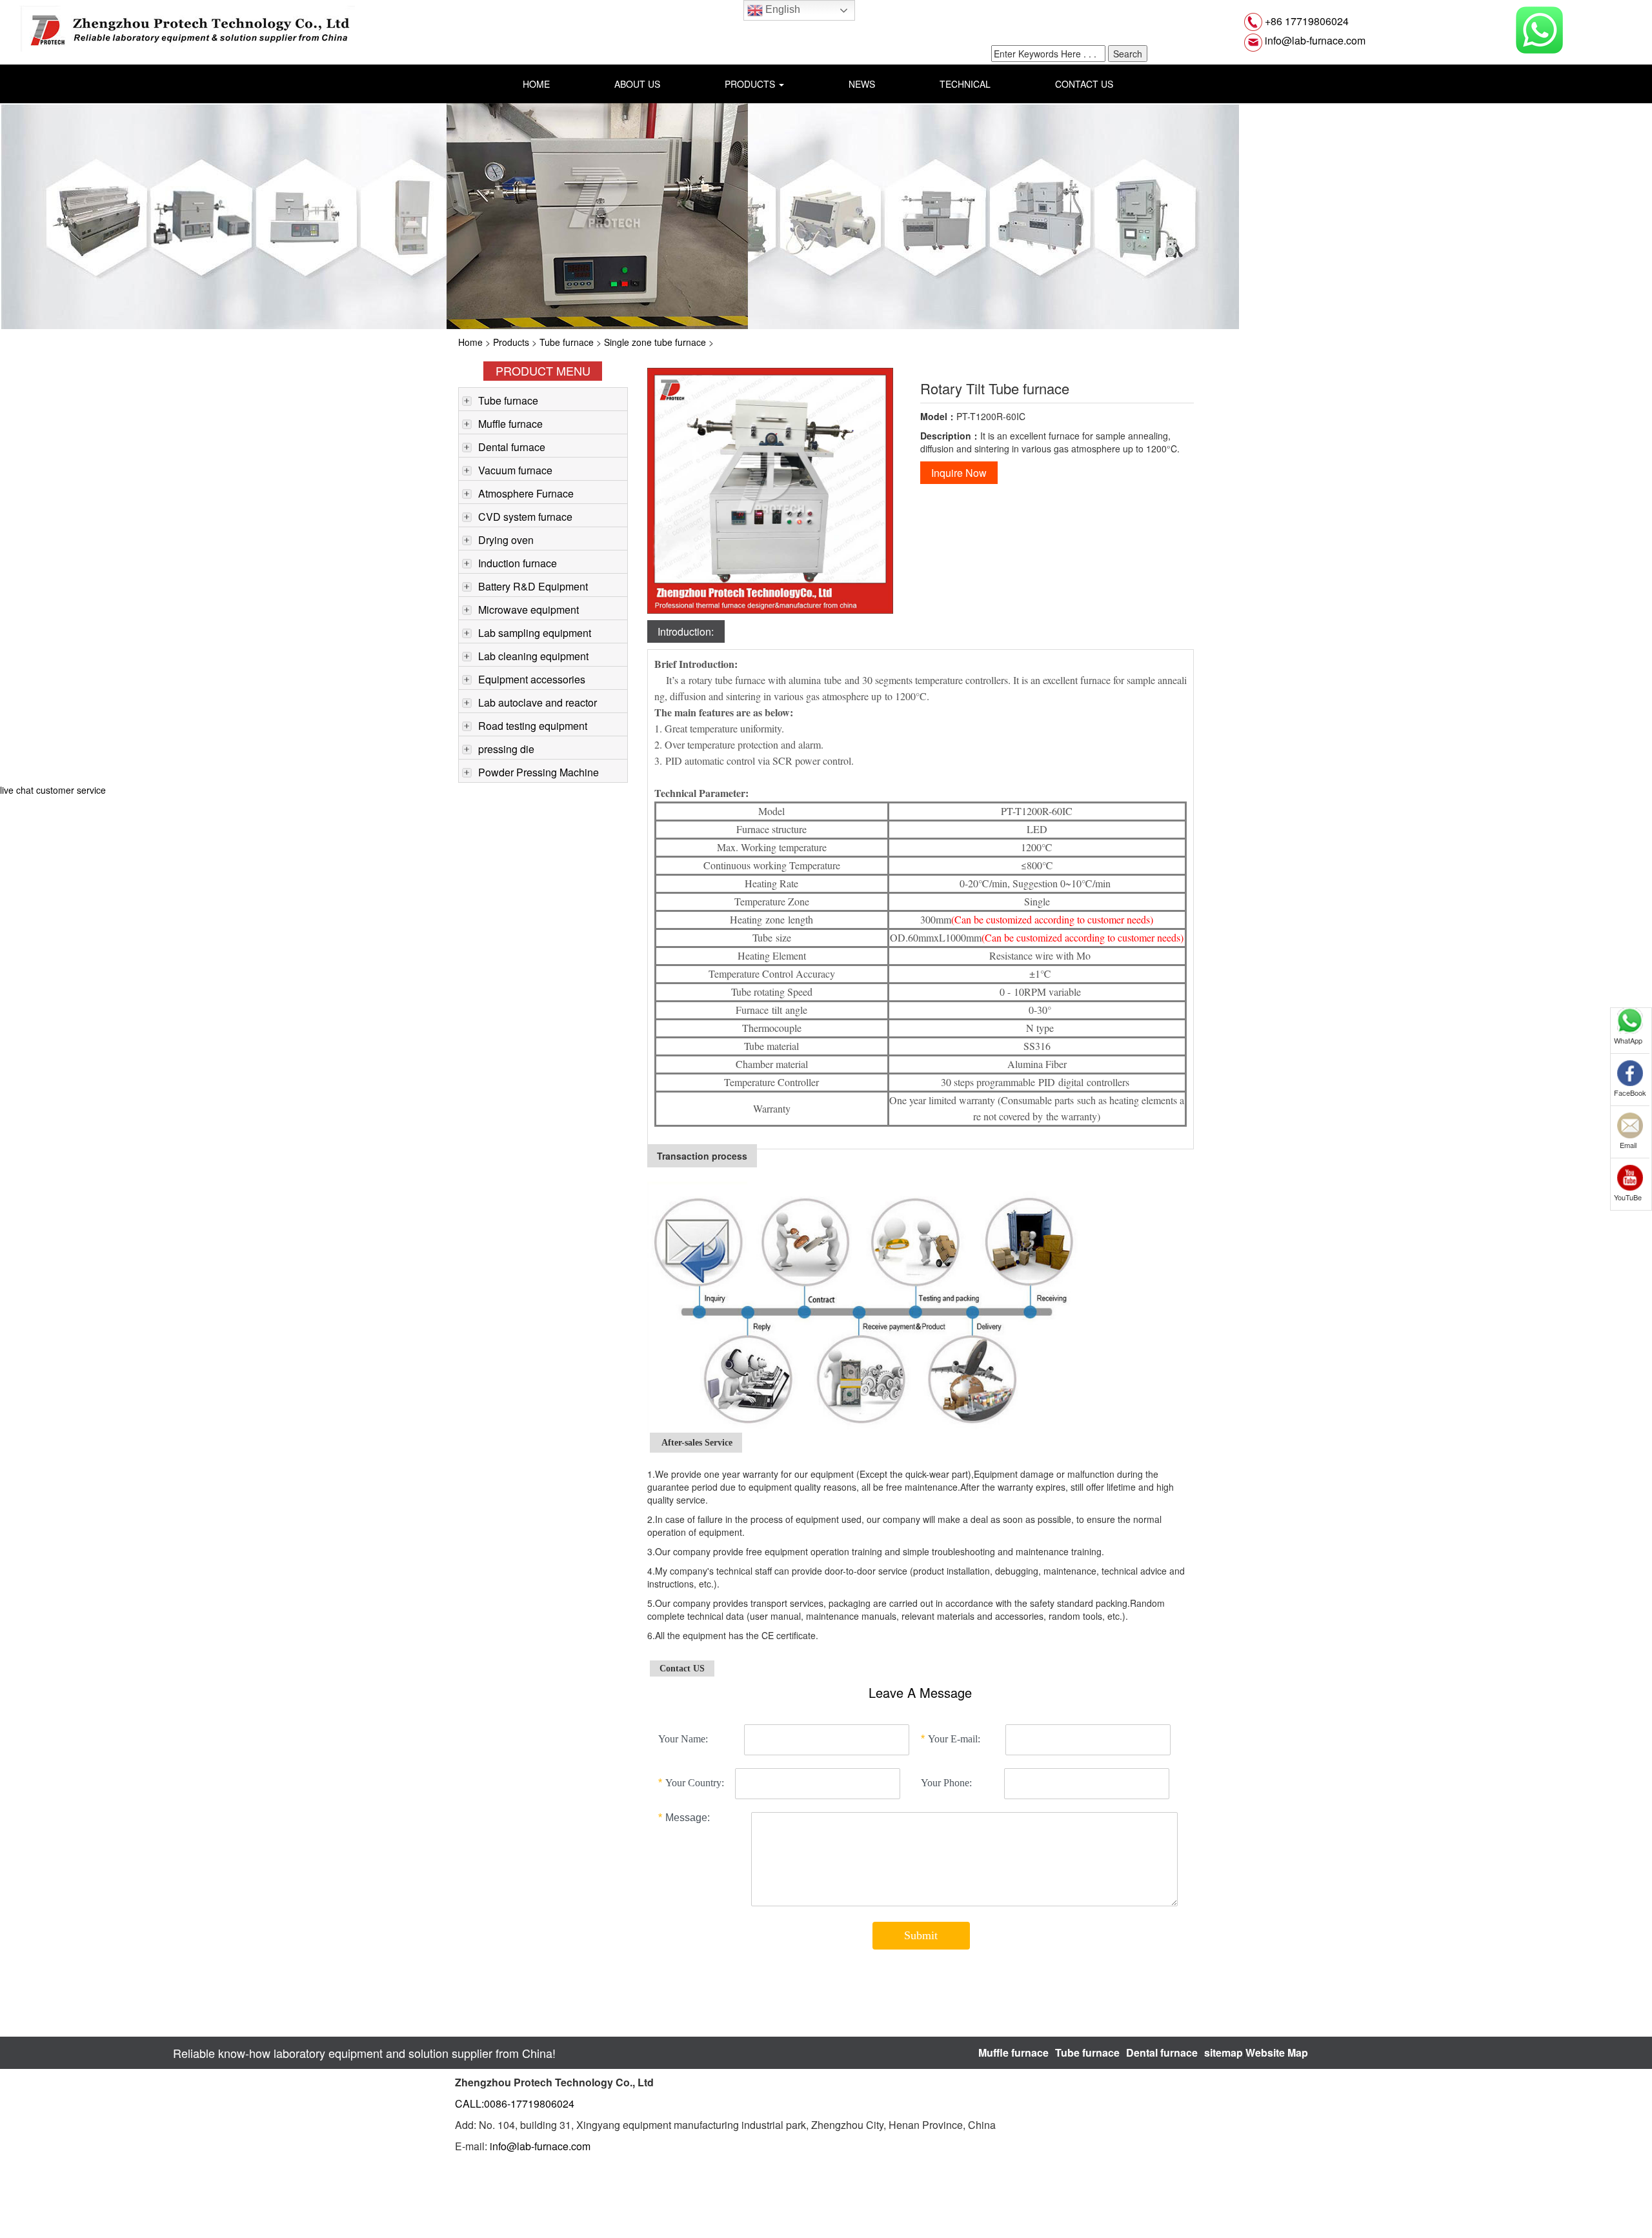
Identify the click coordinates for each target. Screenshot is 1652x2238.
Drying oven (506, 540)
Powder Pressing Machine (539, 772)
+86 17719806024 (1305, 21)
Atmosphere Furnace (526, 493)
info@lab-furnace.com (1314, 40)
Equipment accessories (532, 679)
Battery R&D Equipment (533, 586)
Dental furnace (512, 447)
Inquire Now (959, 473)
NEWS (862, 84)
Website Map (1277, 2052)
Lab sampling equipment (535, 633)
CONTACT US (1084, 84)
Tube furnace (567, 342)
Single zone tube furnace (655, 342)
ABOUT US (637, 84)
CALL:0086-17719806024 (515, 2103)
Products (511, 342)
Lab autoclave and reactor (538, 702)
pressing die (506, 749)
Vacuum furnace (515, 470)
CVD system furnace (525, 517)
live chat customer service (53, 790)
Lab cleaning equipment (533, 656)
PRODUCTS (751, 84)
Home (470, 342)
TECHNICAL (965, 84)
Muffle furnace (510, 424)
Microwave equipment (529, 610)
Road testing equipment (533, 726)
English (781, 9)
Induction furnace (518, 563)
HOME (536, 84)
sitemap (1224, 2052)
